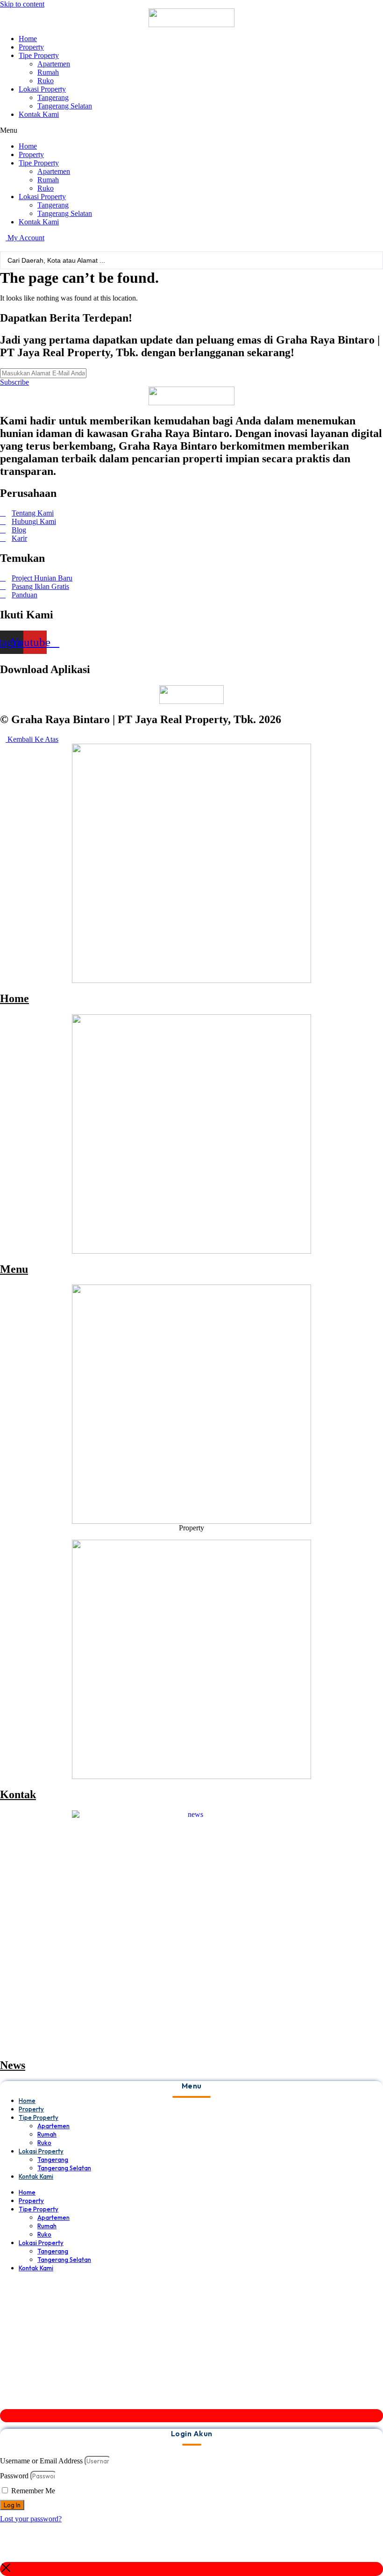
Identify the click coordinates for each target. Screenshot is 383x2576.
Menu (14, 1269)
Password (14, 2476)
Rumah (48, 72)
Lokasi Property (42, 89)
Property (31, 47)
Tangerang (53, 97)
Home (28, 39)
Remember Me (32, 2491)
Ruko (46, 81)
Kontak (18, 1794)
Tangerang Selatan (65, 106)
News (13, 2065)
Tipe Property (39, 55)
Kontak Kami (39, 114)
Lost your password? (31, 2519)
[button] (191, 130)
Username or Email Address (41, 2461)
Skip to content (22, 4)
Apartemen (54, 64)
